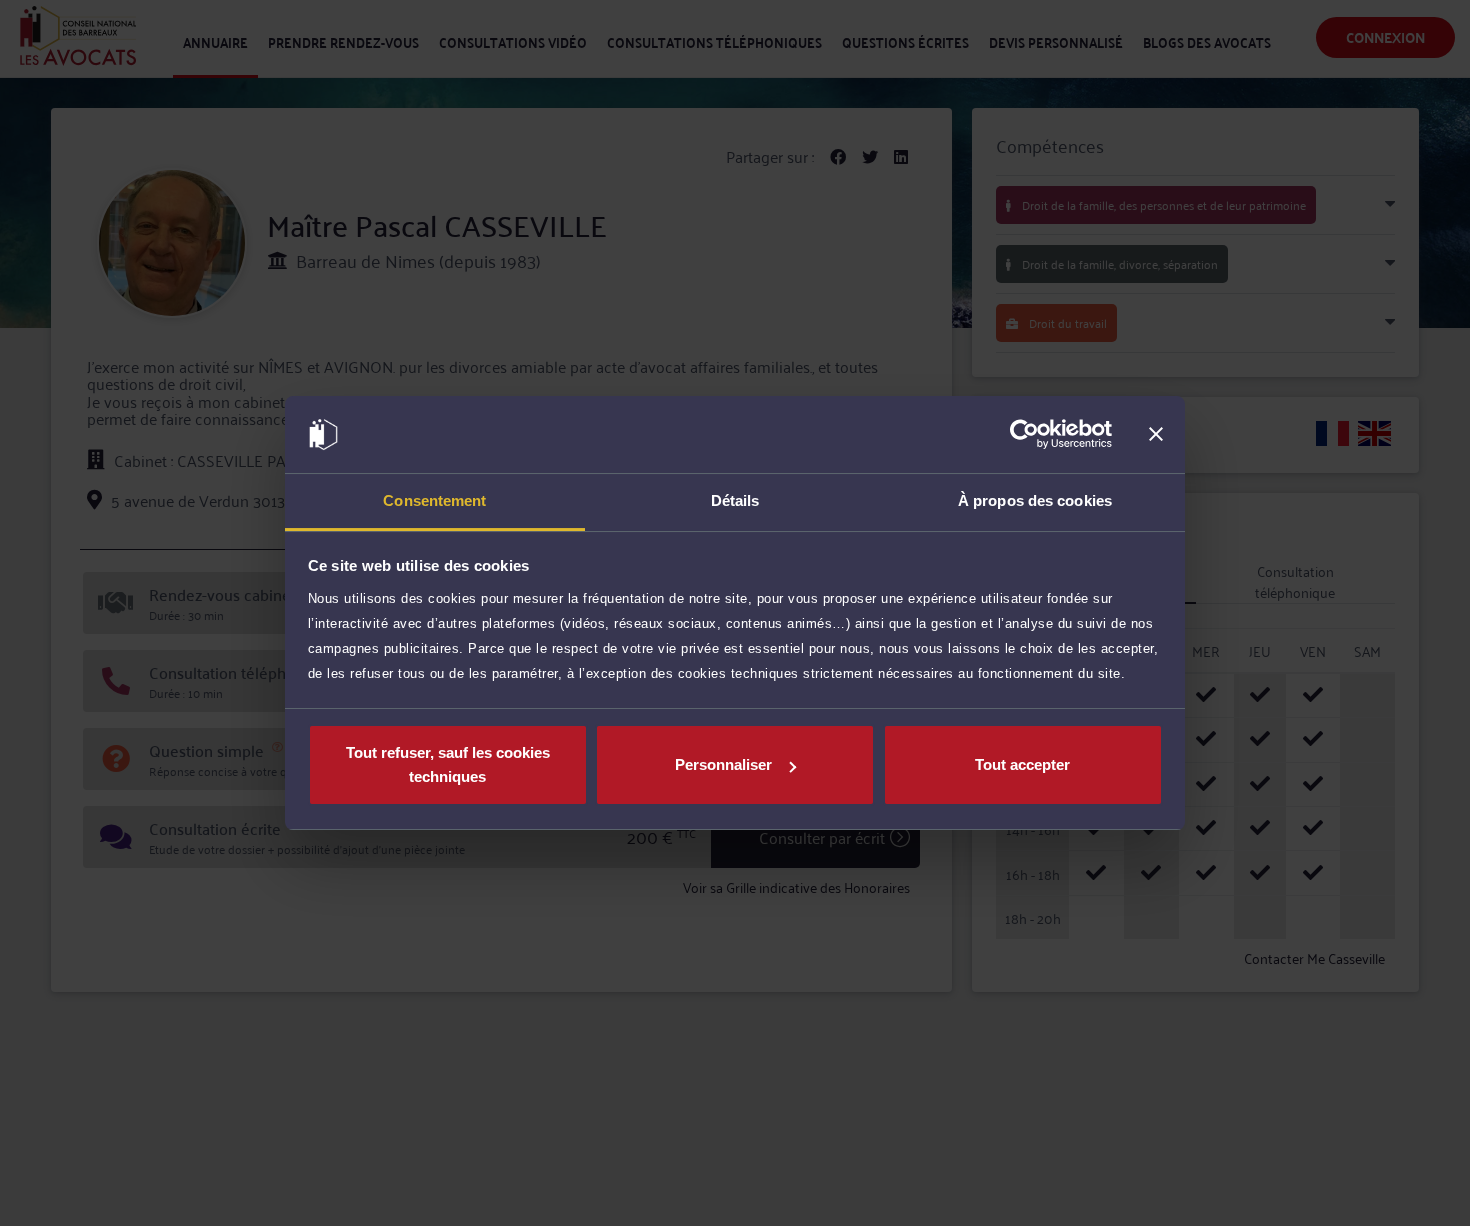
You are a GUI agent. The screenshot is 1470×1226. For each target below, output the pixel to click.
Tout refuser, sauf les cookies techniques (448, 764)
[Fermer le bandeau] (1156, 435)
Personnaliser (723, 764)
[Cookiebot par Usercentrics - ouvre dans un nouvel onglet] (1024, 435)
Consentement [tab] (434, 500)
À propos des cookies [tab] (1035, 500)
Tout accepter (1022, 764)
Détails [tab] (735, 500)
